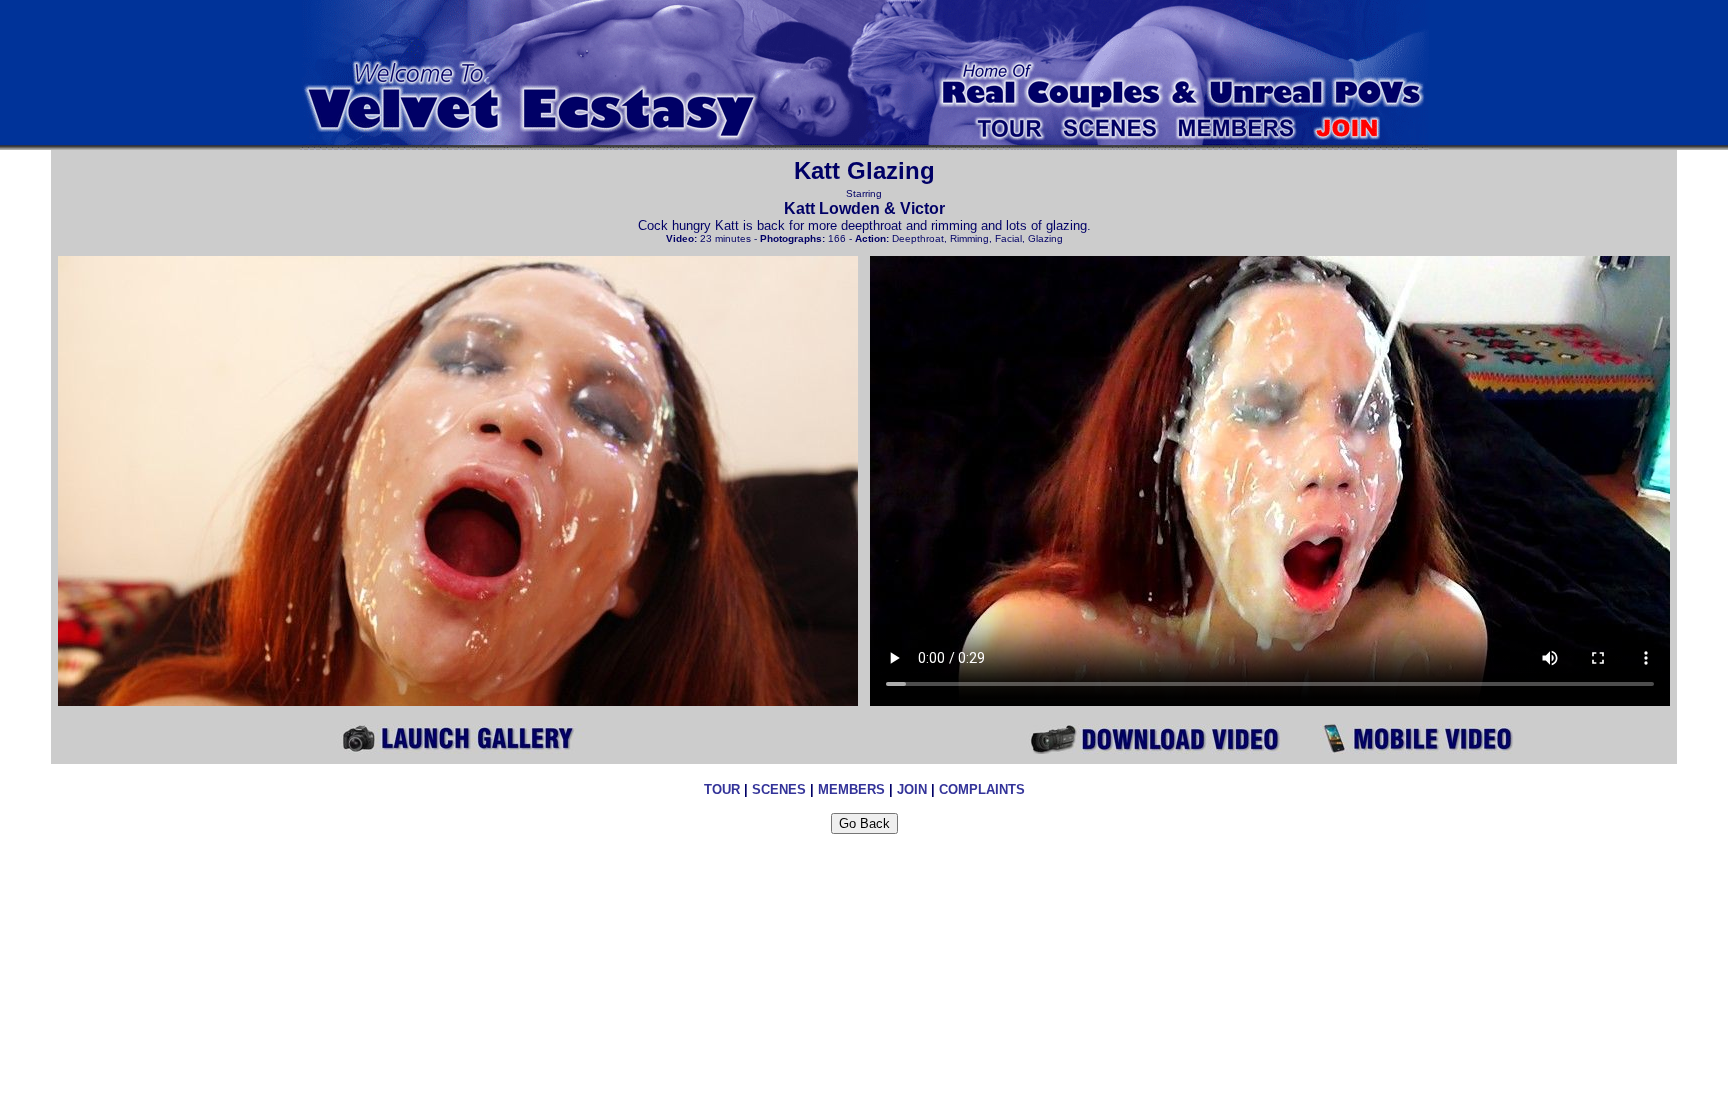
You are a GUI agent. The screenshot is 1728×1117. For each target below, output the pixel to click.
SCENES (779, 789)
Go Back (864, 823)
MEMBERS (851, 789)
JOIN (912, 789)
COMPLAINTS (982, 789)
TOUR (722, 789)
